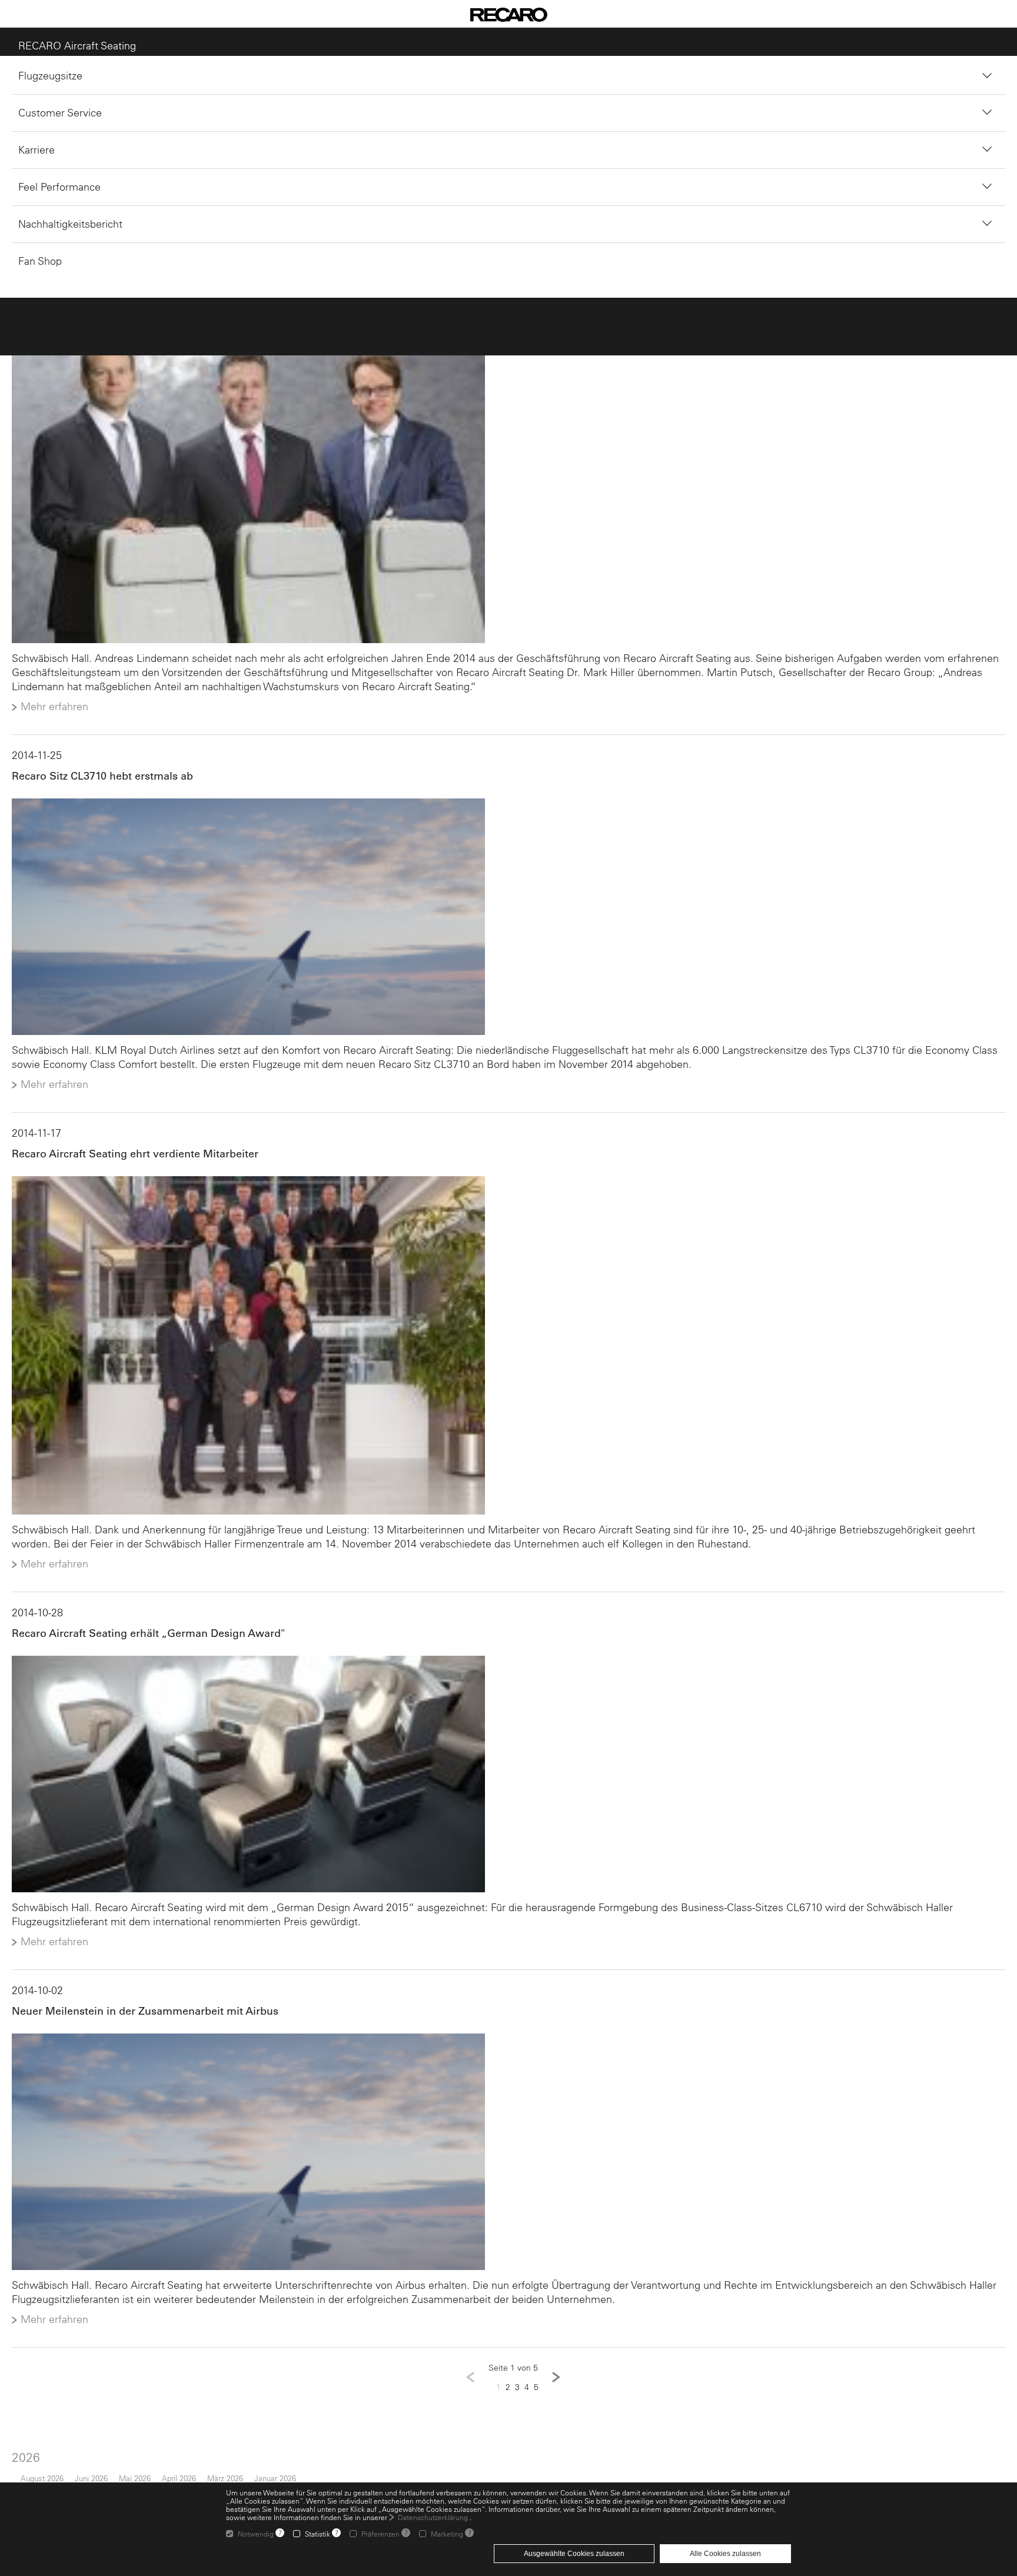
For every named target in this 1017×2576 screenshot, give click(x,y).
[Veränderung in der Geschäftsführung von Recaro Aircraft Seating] (508, 488)
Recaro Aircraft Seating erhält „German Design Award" (142, 1644)
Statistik (318, 2534)
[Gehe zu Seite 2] (556, 2394)
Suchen (457, 194)
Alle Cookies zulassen (725, 2554)
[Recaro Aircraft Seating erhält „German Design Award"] (508, 1786)
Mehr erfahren (49, 711)
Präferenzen (380, 2534)
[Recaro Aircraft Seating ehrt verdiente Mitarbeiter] (508, 1354)
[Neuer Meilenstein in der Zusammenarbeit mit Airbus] (508, 2166)
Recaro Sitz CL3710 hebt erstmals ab (97, 780)
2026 (20, 2473)
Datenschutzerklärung (433, 2517)
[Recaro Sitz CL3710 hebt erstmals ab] (508, 922)
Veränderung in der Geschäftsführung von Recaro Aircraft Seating (170, 307)
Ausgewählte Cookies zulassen (574, 2554)
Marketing (447, 2534)
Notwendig (256, 2534)
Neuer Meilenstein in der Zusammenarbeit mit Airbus (139, 2024)
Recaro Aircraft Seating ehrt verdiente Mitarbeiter (129, 1160)
